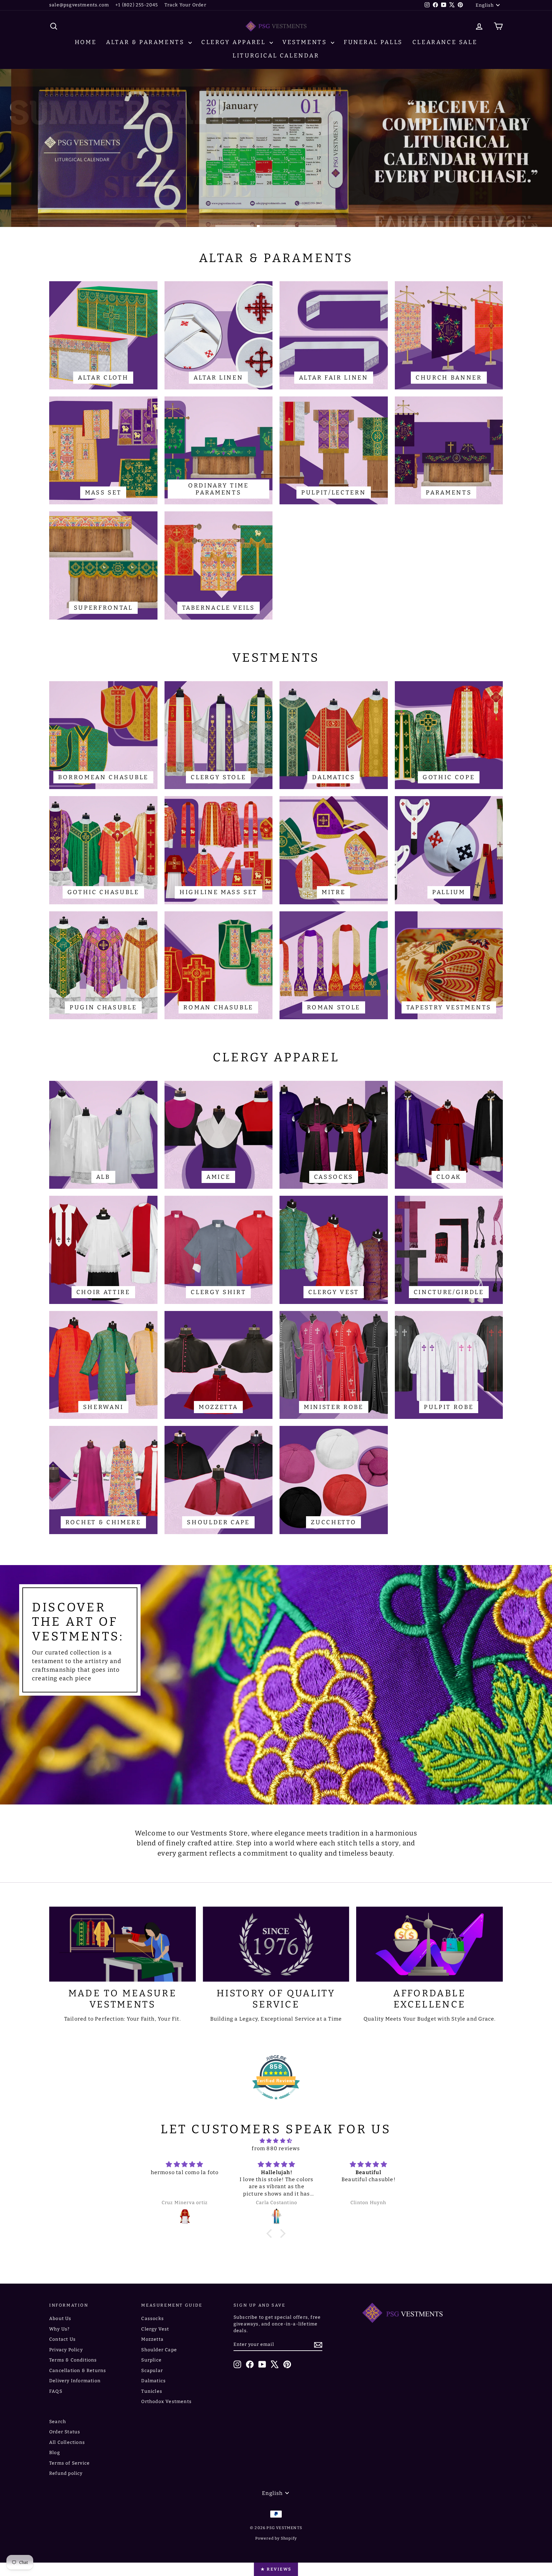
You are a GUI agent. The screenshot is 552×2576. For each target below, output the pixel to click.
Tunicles (152, 2391)
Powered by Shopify (276, 2538)
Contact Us (62, 2339)
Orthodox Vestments (166, 2402)
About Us (60, 2319)
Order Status (65, 2432)
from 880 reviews (276, 2148)
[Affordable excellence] (429, 1944)
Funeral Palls (373, 42)
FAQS (56, 2391)
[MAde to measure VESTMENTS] (123, 1944)
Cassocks (153, 2319)
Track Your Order (185, 5)
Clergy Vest (155, 2329)
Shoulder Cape (159, 2350)
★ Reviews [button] (276, 2569)
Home (86, 42)
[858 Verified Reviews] (276, 2103)
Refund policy (66, 2473)
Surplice (151, 2360)
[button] (271, 2233)
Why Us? (59, 2329)
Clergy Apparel (235, 42)
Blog (55, 2453)
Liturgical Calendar (276, 56)
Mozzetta (152, 2339)
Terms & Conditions (73, 2360)
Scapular (152, 2371)
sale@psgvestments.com (79, 5)
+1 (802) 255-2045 (137, 5)
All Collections (67, 2442)
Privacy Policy (66, 2350)
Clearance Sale (445, 42)
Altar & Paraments (146, 42)
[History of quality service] (276, 1944)
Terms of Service (69, 2463)
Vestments (306, 42)
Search (58, 2422)
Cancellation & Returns (78, 2371)
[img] (276, 2141)
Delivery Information (75, 2381)
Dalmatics (153, 2381)
